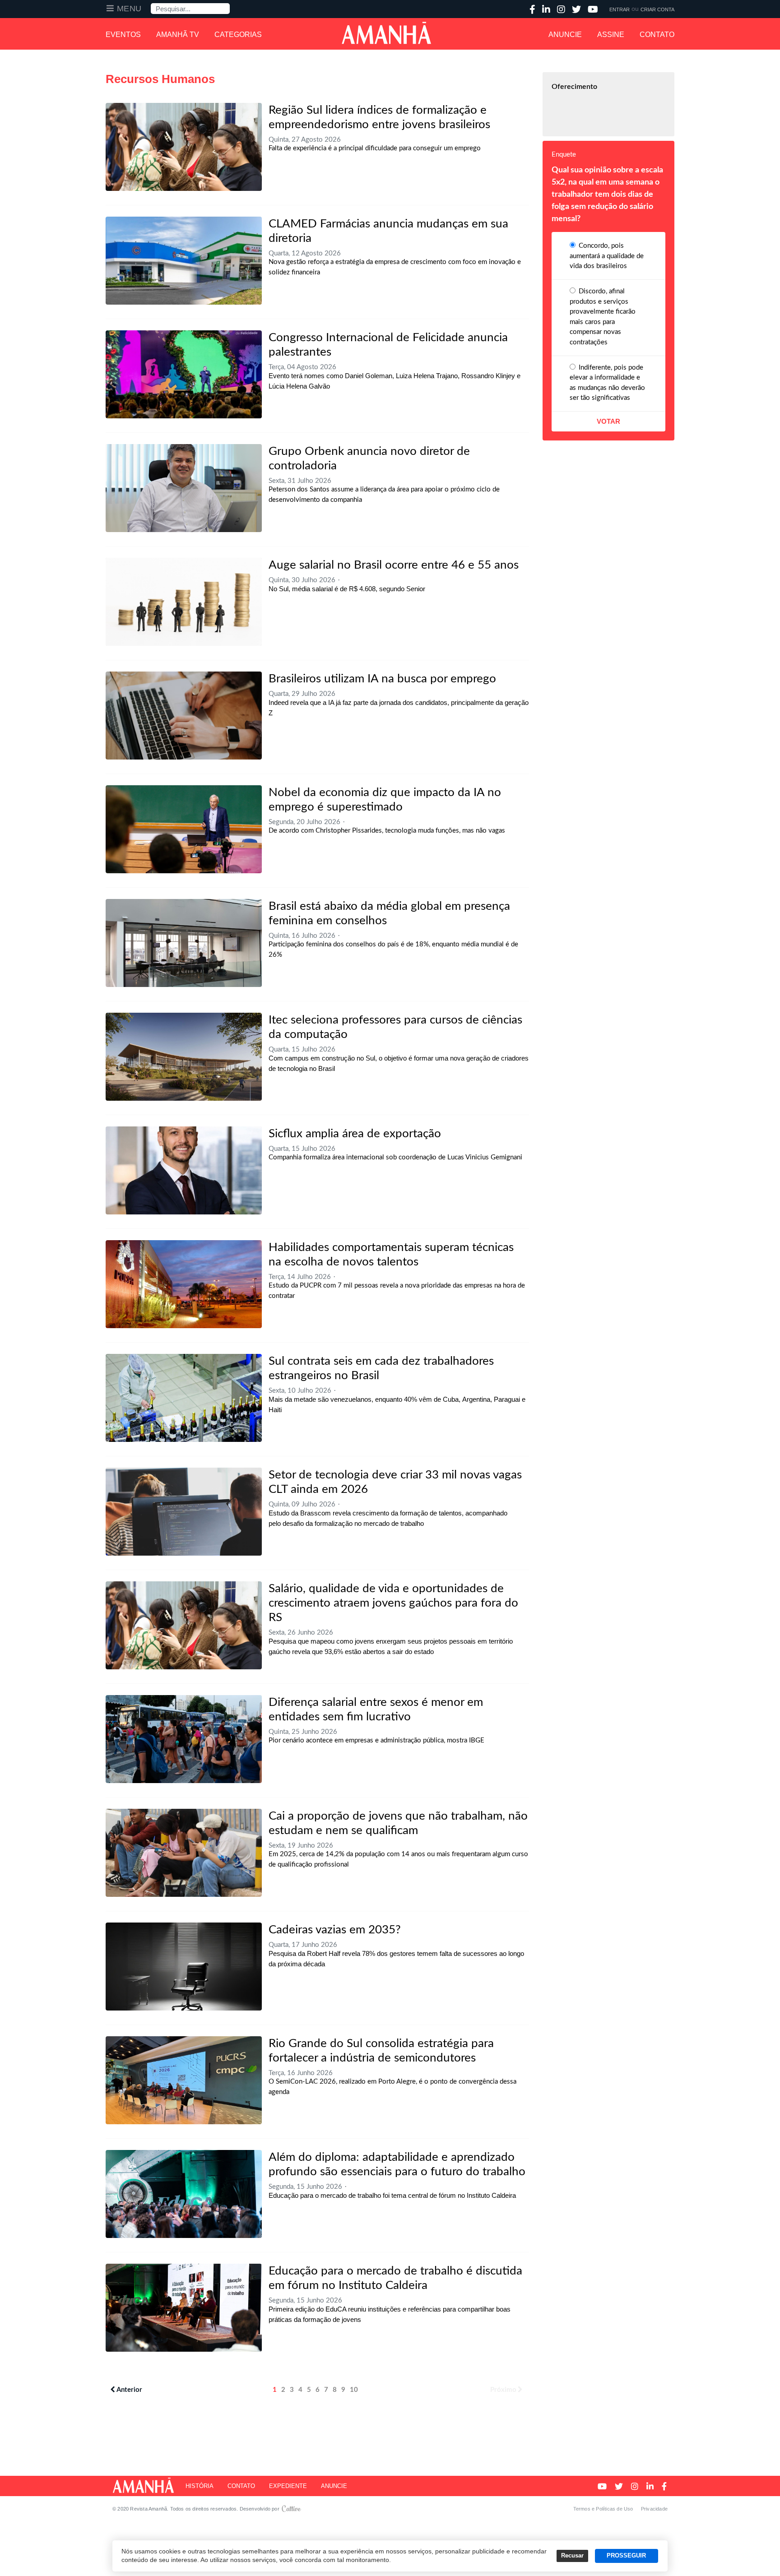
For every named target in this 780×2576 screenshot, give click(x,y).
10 (354, 2390)
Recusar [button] (572, 2556)
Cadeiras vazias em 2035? (335, 1930)
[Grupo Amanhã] (386, 33)
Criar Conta (657, 9)
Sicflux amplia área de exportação (355, 1134)
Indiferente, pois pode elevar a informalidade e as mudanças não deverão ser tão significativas (607, 383)
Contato (657, 35)
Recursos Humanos (160, 79)
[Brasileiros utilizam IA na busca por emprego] (184, 716)
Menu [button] (129, 9)
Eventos (123, 35)
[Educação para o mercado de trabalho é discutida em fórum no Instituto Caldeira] (184, 2308)
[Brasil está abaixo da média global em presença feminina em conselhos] (184, 943)
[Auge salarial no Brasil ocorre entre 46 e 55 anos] (184, 602)
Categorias (238, 35)
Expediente (288, 2486)
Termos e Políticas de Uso (603, 2509)
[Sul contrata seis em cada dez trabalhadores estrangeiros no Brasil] (184, 1398)
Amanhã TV (178, 35)
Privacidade (654, 2509)
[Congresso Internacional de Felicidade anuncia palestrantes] (184, 374)
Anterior (129, 2390)
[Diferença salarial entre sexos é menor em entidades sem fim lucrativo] (184, 1739)
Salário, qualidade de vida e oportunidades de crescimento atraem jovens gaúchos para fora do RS (393, 1603)
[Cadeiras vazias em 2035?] (184, 1967)
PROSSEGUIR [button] (626, 2556)
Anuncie (565, 35)
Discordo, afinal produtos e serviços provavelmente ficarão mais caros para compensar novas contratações (603, 317)
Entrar (620, 9)
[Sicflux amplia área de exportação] (184, 1170)
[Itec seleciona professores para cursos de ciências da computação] (184, 1057)
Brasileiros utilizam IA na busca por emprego (382, 679)
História (200, 2486)
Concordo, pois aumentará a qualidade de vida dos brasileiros (607, 256)
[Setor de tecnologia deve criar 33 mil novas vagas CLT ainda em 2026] (184, 1512)
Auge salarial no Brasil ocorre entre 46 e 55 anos (394, 565)
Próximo (503, 2390)
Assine (611, 35)
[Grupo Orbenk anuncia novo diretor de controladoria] (184, 488)
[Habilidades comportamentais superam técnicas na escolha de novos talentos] (184, 1284)
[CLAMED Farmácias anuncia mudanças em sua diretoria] (184, 261)
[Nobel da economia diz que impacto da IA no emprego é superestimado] (184, 829)
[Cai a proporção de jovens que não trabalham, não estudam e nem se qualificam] (184, 1853)
